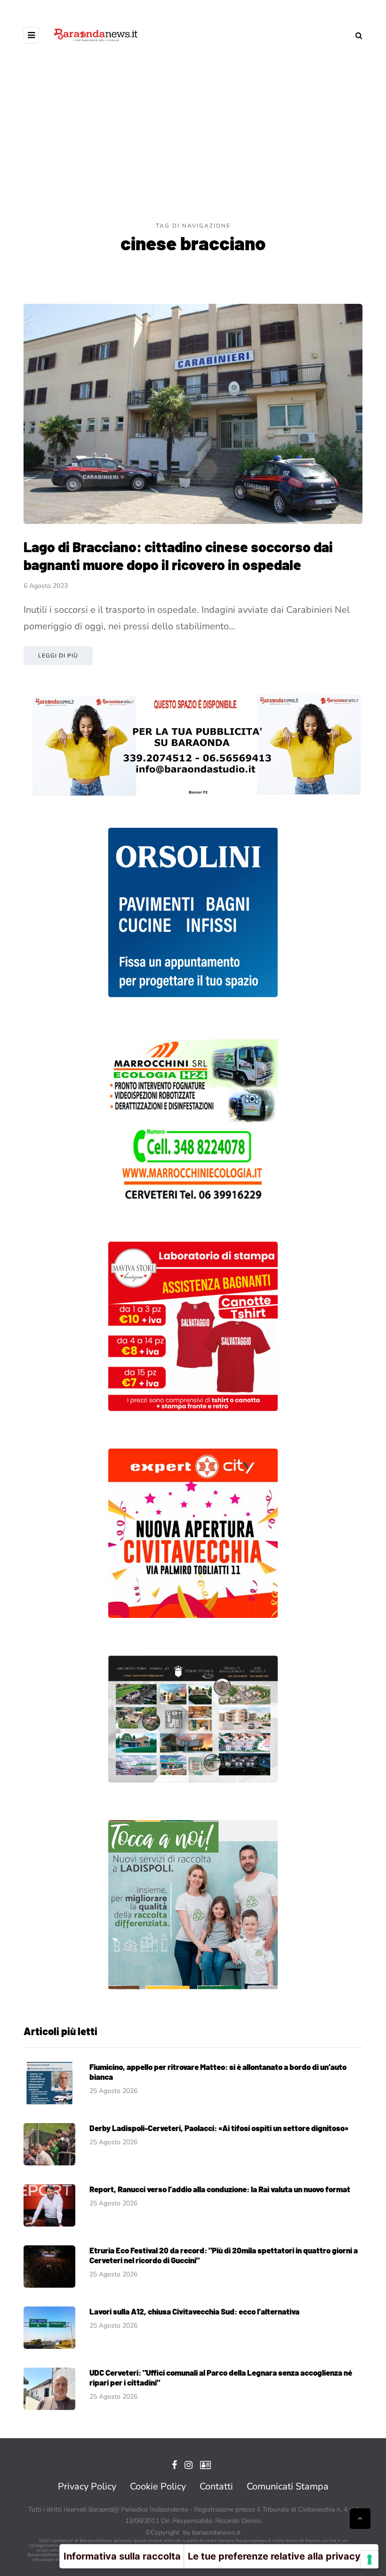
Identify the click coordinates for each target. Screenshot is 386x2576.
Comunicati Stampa (288, 2486)
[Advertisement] (193, 151)
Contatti (216, 2486)
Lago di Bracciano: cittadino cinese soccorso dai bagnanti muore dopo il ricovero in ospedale (178, 555)
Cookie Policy (158, 2486)
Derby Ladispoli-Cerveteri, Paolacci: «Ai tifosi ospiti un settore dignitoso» (219, 2128)
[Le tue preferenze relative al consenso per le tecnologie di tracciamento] (370, 2560)
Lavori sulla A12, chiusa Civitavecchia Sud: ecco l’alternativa (194, 2311)
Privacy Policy (87, 2486)
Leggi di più (58, 656)
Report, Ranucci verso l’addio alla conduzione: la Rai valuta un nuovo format (220, 2189)
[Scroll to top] (360, 2519)
